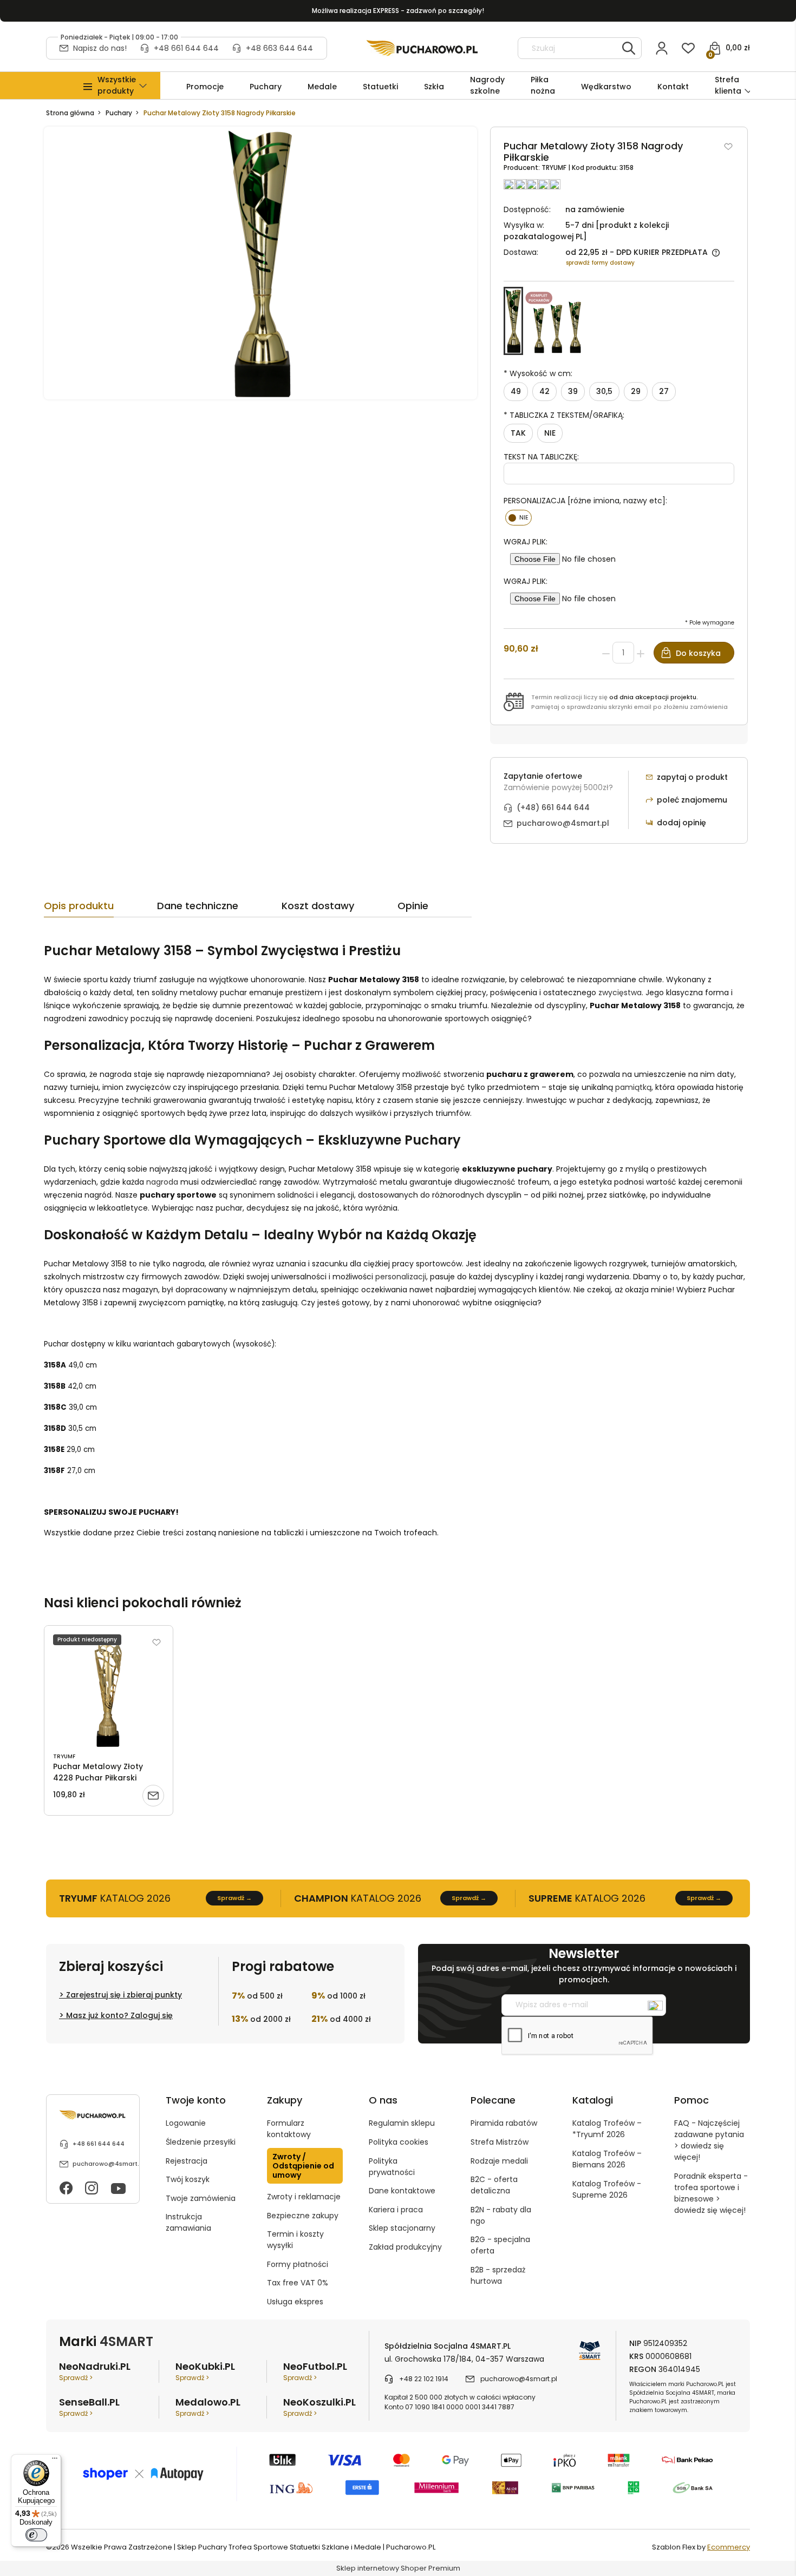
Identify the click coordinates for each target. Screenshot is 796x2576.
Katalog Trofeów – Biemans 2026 (607, 2159)
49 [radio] (516, 391)
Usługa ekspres (295, 2302)
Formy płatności (298, 2264)
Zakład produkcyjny (405, 2247)
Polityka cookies (399, 2142)
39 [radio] (573, 391)
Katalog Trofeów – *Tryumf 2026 (607, 2129)
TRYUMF (555, 167)
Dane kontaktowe (402, 2191)
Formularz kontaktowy (289, 2129)
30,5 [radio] (604, 391)
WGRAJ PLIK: (526, 542)
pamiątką (633, 1087)
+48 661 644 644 (186, 48)
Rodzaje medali (499, 2161)
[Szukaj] (629, 48)
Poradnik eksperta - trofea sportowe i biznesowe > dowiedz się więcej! (711, 2193)
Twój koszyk (188, 2179)
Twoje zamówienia (201, 2198)
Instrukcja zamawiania (188, 2222)
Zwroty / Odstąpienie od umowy (303, 2166)
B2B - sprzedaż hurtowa (498, 2275)
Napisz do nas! (100, 48)
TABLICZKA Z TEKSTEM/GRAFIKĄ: (564, 415)
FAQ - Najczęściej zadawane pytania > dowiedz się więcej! (709, 2140)
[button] (117, 86)
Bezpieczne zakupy (303, 2216)
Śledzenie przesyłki (201, 2142)
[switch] (36, 2535)
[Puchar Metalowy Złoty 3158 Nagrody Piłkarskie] (513, 321)
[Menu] (55, 2461)
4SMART (126, 2341)
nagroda (162, 1182)
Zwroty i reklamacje (304, 2197)
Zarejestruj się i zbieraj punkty (124, 1995)
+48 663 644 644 (279, 48)
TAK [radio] (518, 433)
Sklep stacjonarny (402, 2228)
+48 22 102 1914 (424, 2379)
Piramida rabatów (504, 2123)
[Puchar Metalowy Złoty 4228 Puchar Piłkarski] (109, 1691)
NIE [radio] (550, 433)
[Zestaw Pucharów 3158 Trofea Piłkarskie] (556, 321)
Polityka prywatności (392, 2167)
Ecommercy (729, 2547)
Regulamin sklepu (402, 2123)
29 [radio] (636, 391)
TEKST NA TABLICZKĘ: (541, 457)
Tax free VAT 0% (298, 2283)
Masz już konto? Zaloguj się (119, 2015)
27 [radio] (664, 391)
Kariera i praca (396, 2210)
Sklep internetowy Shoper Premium (398, 2568)
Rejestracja (187, 2161)
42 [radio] (544, 391)
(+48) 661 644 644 (553, 807)
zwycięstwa (620, 993)
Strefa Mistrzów (500, 2142)
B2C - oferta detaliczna (494, 2185)
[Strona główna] (422, 48)
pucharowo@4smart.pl (563, 823)
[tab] (100, 909)
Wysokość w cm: (538, 373)
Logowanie (186, 2123)
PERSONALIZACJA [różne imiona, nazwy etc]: (585, 501)
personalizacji (401, 1277)
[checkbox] (518, 518)
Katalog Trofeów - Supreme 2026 (607, 2189)
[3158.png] (260, 263)
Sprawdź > (76, 2378)
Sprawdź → (234, 1898)
